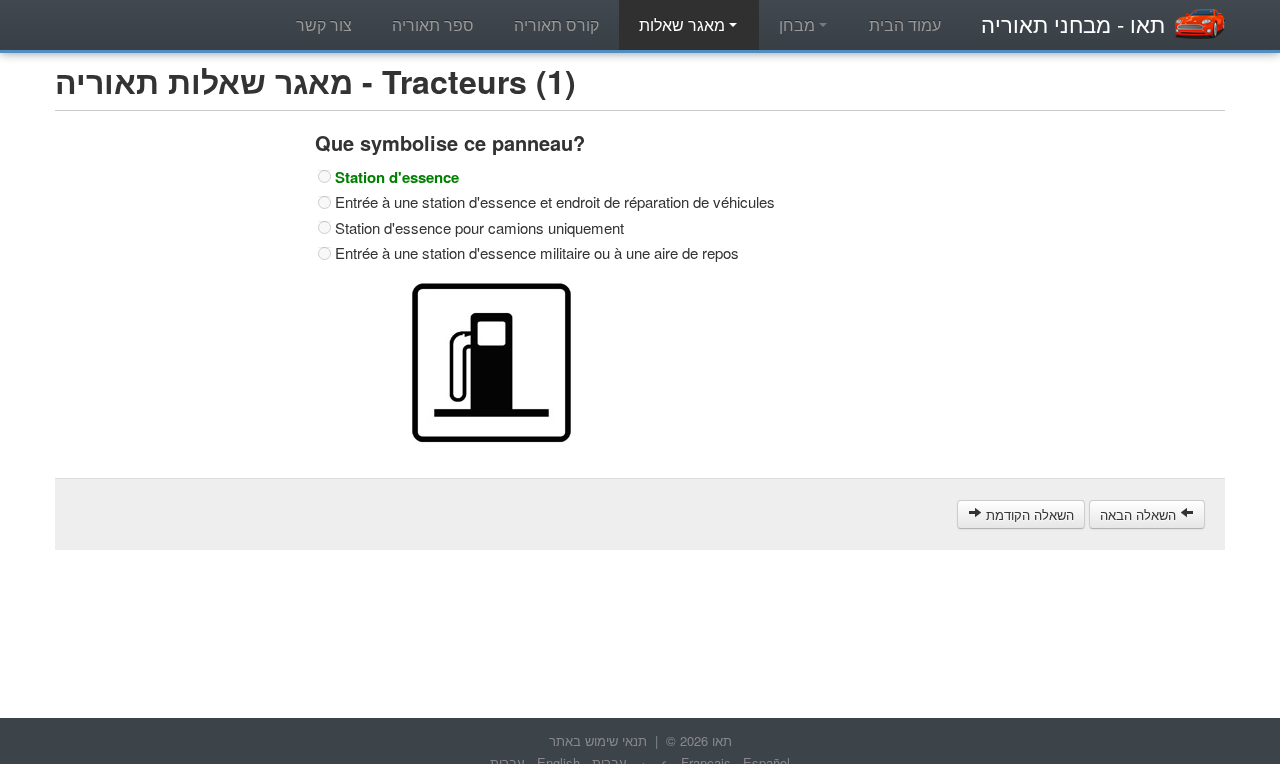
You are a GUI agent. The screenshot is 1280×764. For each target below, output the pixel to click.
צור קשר (324, 24)
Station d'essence (397, 177)
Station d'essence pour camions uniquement (479, 228)
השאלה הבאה (1140, 514)
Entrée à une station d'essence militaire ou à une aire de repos (537, 253)
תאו (1073, 23)
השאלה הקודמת (1028, 514)
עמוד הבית (905, 24)
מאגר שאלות (684, 24)
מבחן (799, 24)
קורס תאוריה (556, 24)
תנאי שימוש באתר (598, 740)
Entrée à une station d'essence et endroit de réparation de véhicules (555, 202)
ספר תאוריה (433, 24)
